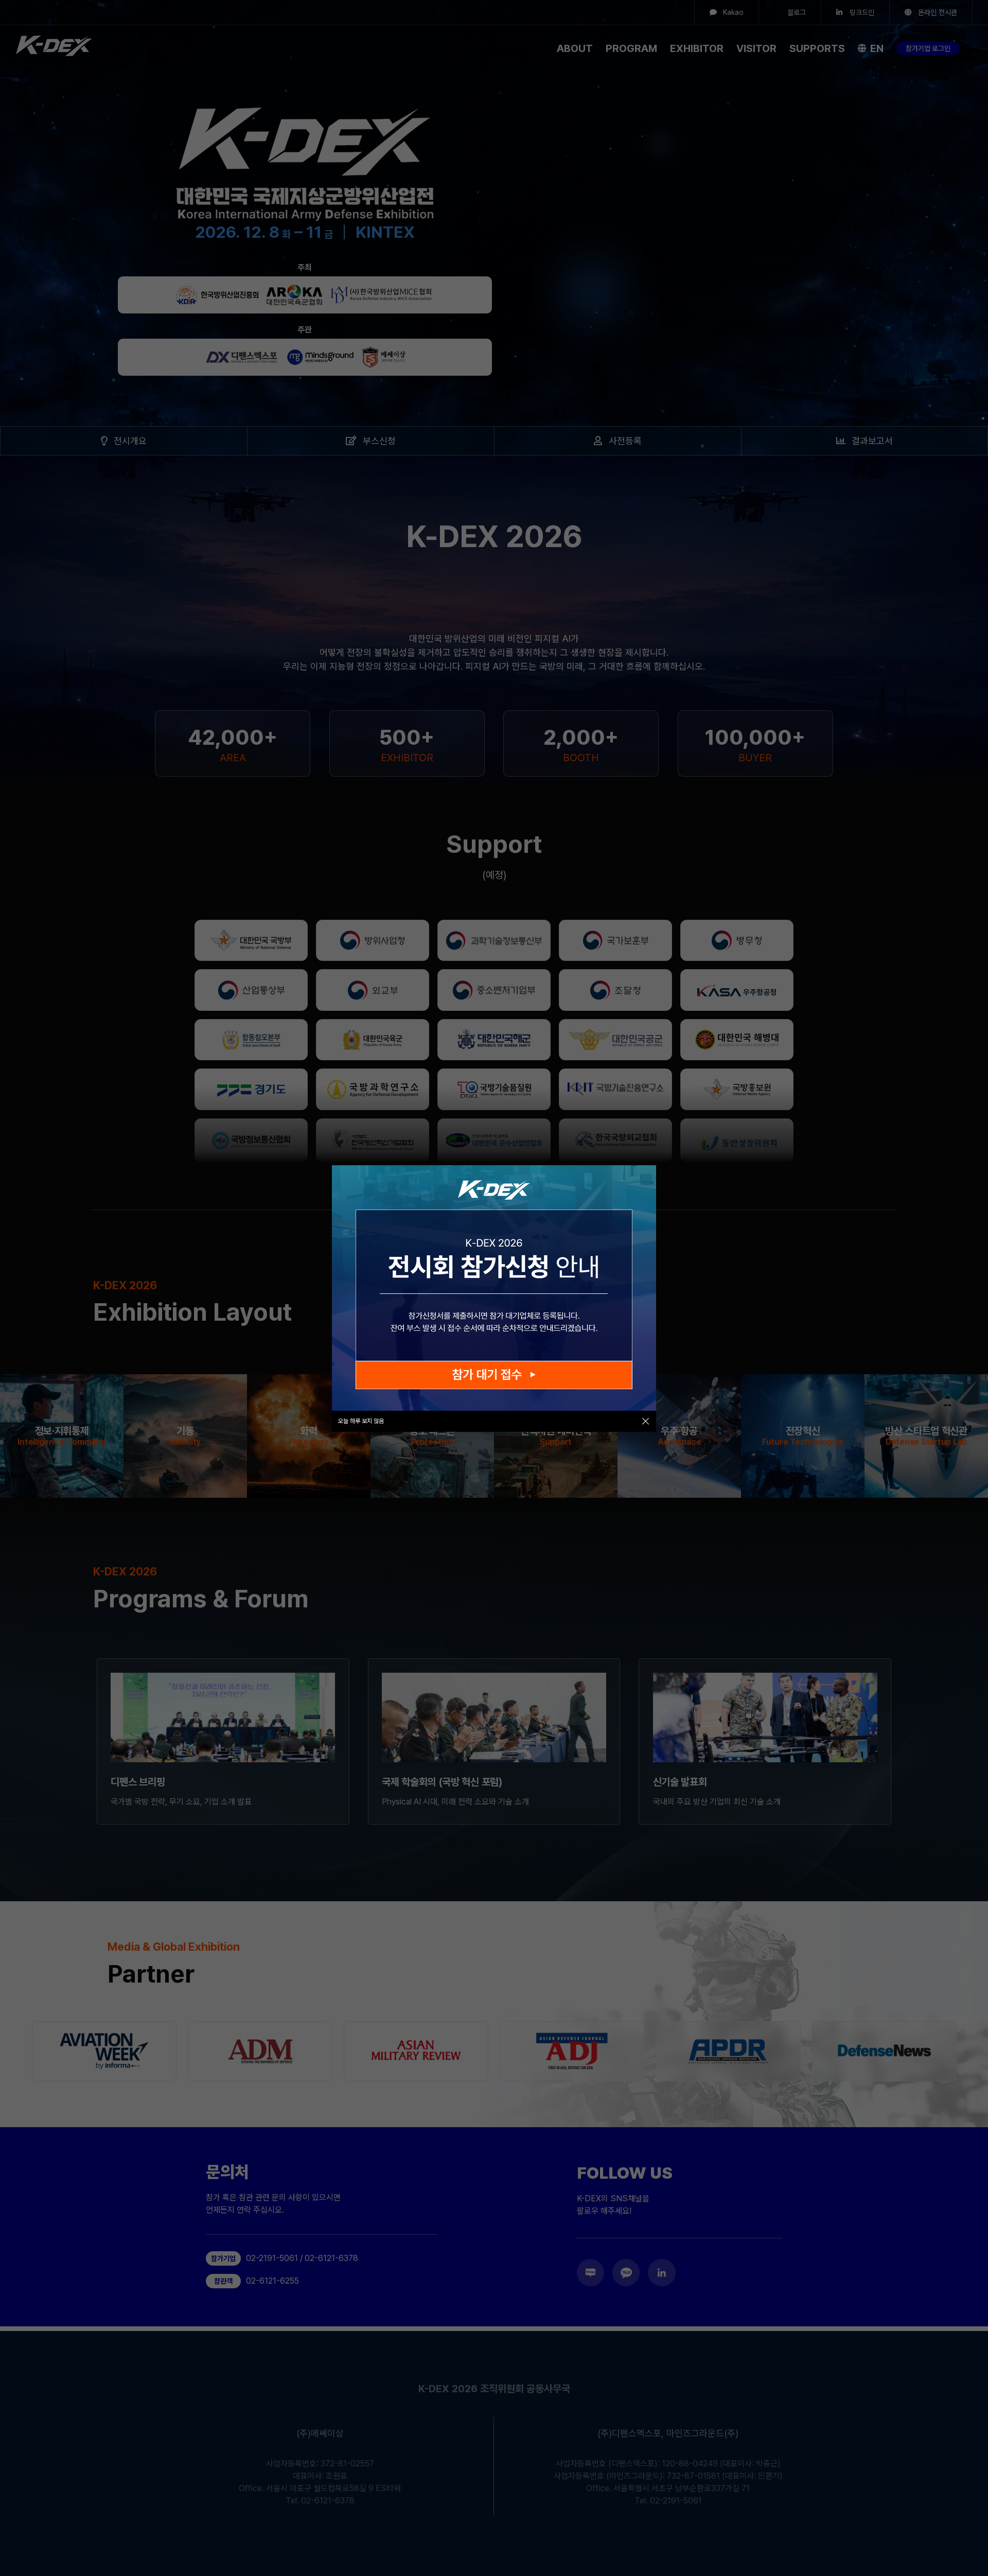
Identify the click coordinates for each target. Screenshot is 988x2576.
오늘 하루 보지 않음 (361, 1421)
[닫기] (646, 1421)
